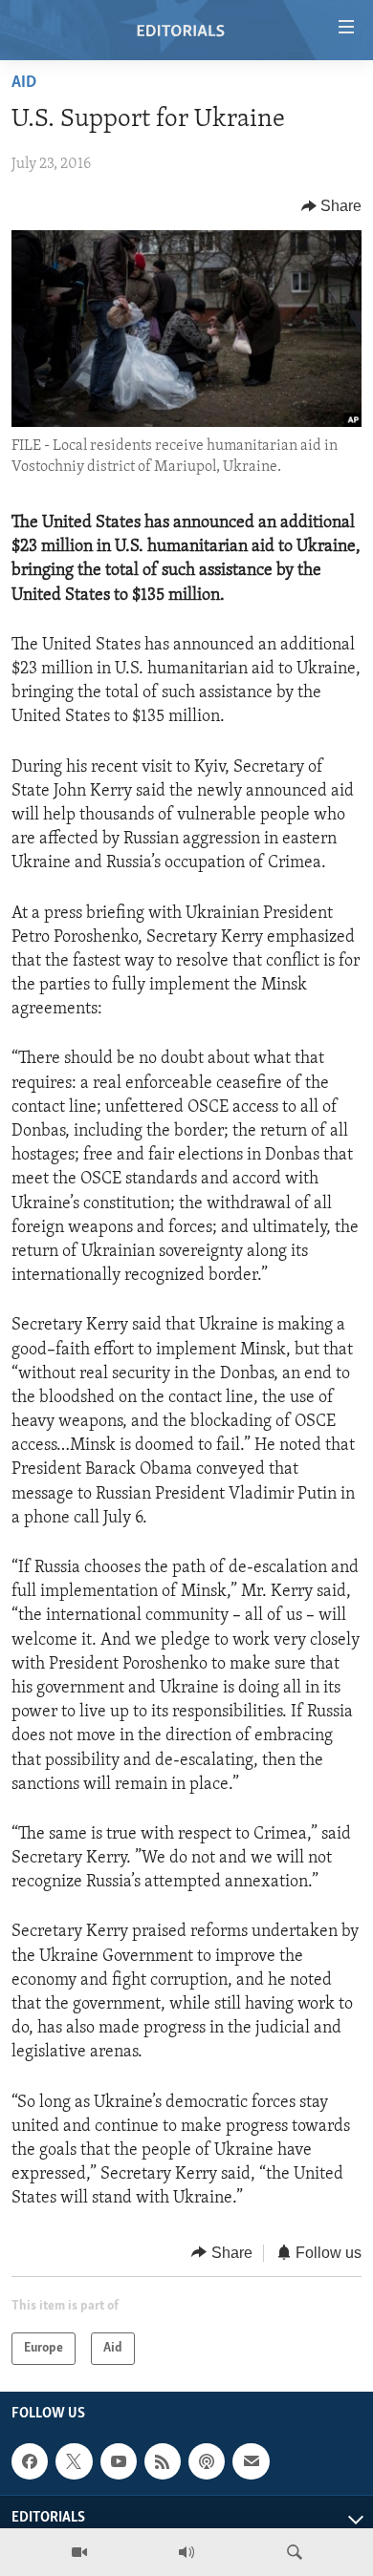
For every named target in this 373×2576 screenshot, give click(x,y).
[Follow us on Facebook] (30, 2461)
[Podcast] (207, 2461)
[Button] (332, 206)
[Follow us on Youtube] (119, 2461)
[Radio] (186, 2552)
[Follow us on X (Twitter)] (74, 2461)
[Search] (295, 2552)
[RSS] (163, 2461)
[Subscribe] (251, 2461)
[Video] (79, 2552)
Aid (24, 83)
